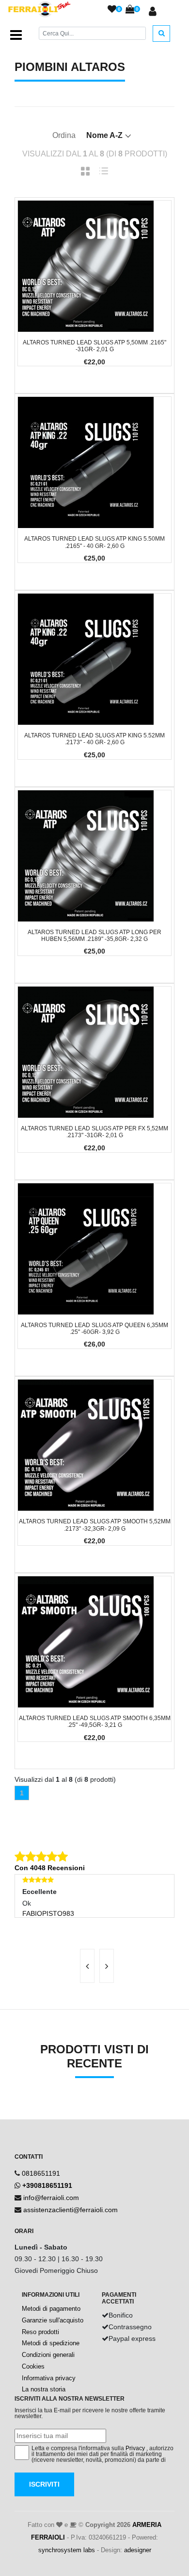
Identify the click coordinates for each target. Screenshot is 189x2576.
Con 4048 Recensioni (50, 1868)
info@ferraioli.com (51, 2198)
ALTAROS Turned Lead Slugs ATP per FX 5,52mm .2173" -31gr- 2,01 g (94, 1132)
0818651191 (41, 2173)
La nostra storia (44, 2389)
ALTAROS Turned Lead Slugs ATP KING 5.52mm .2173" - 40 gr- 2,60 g (94, 739)
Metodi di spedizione (51, 2343)
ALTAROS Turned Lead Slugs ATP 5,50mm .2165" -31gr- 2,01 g (94, 346)
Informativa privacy (49, 2378)
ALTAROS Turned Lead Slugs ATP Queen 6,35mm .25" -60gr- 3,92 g (94, 1329)
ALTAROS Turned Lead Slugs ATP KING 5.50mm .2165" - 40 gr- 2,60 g (94, 542)
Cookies (33, 2366)
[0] (112, 10)
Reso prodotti (40, 2332)
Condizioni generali (48, 2355)
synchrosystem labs (67, 2550)
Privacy (135, 2448)
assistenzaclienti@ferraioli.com (71, 2210)
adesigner (138, 2550)
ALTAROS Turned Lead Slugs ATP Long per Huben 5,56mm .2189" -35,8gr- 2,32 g (94, 936)
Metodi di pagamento (51, 2309)
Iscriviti (44, 2484)
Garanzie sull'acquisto (53, 2320)
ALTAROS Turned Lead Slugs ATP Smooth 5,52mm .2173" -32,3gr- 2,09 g (95, 1525)
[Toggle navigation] (16, 35)
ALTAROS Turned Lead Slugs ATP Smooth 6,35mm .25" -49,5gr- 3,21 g (95, 1722)
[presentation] (87, 1966)
